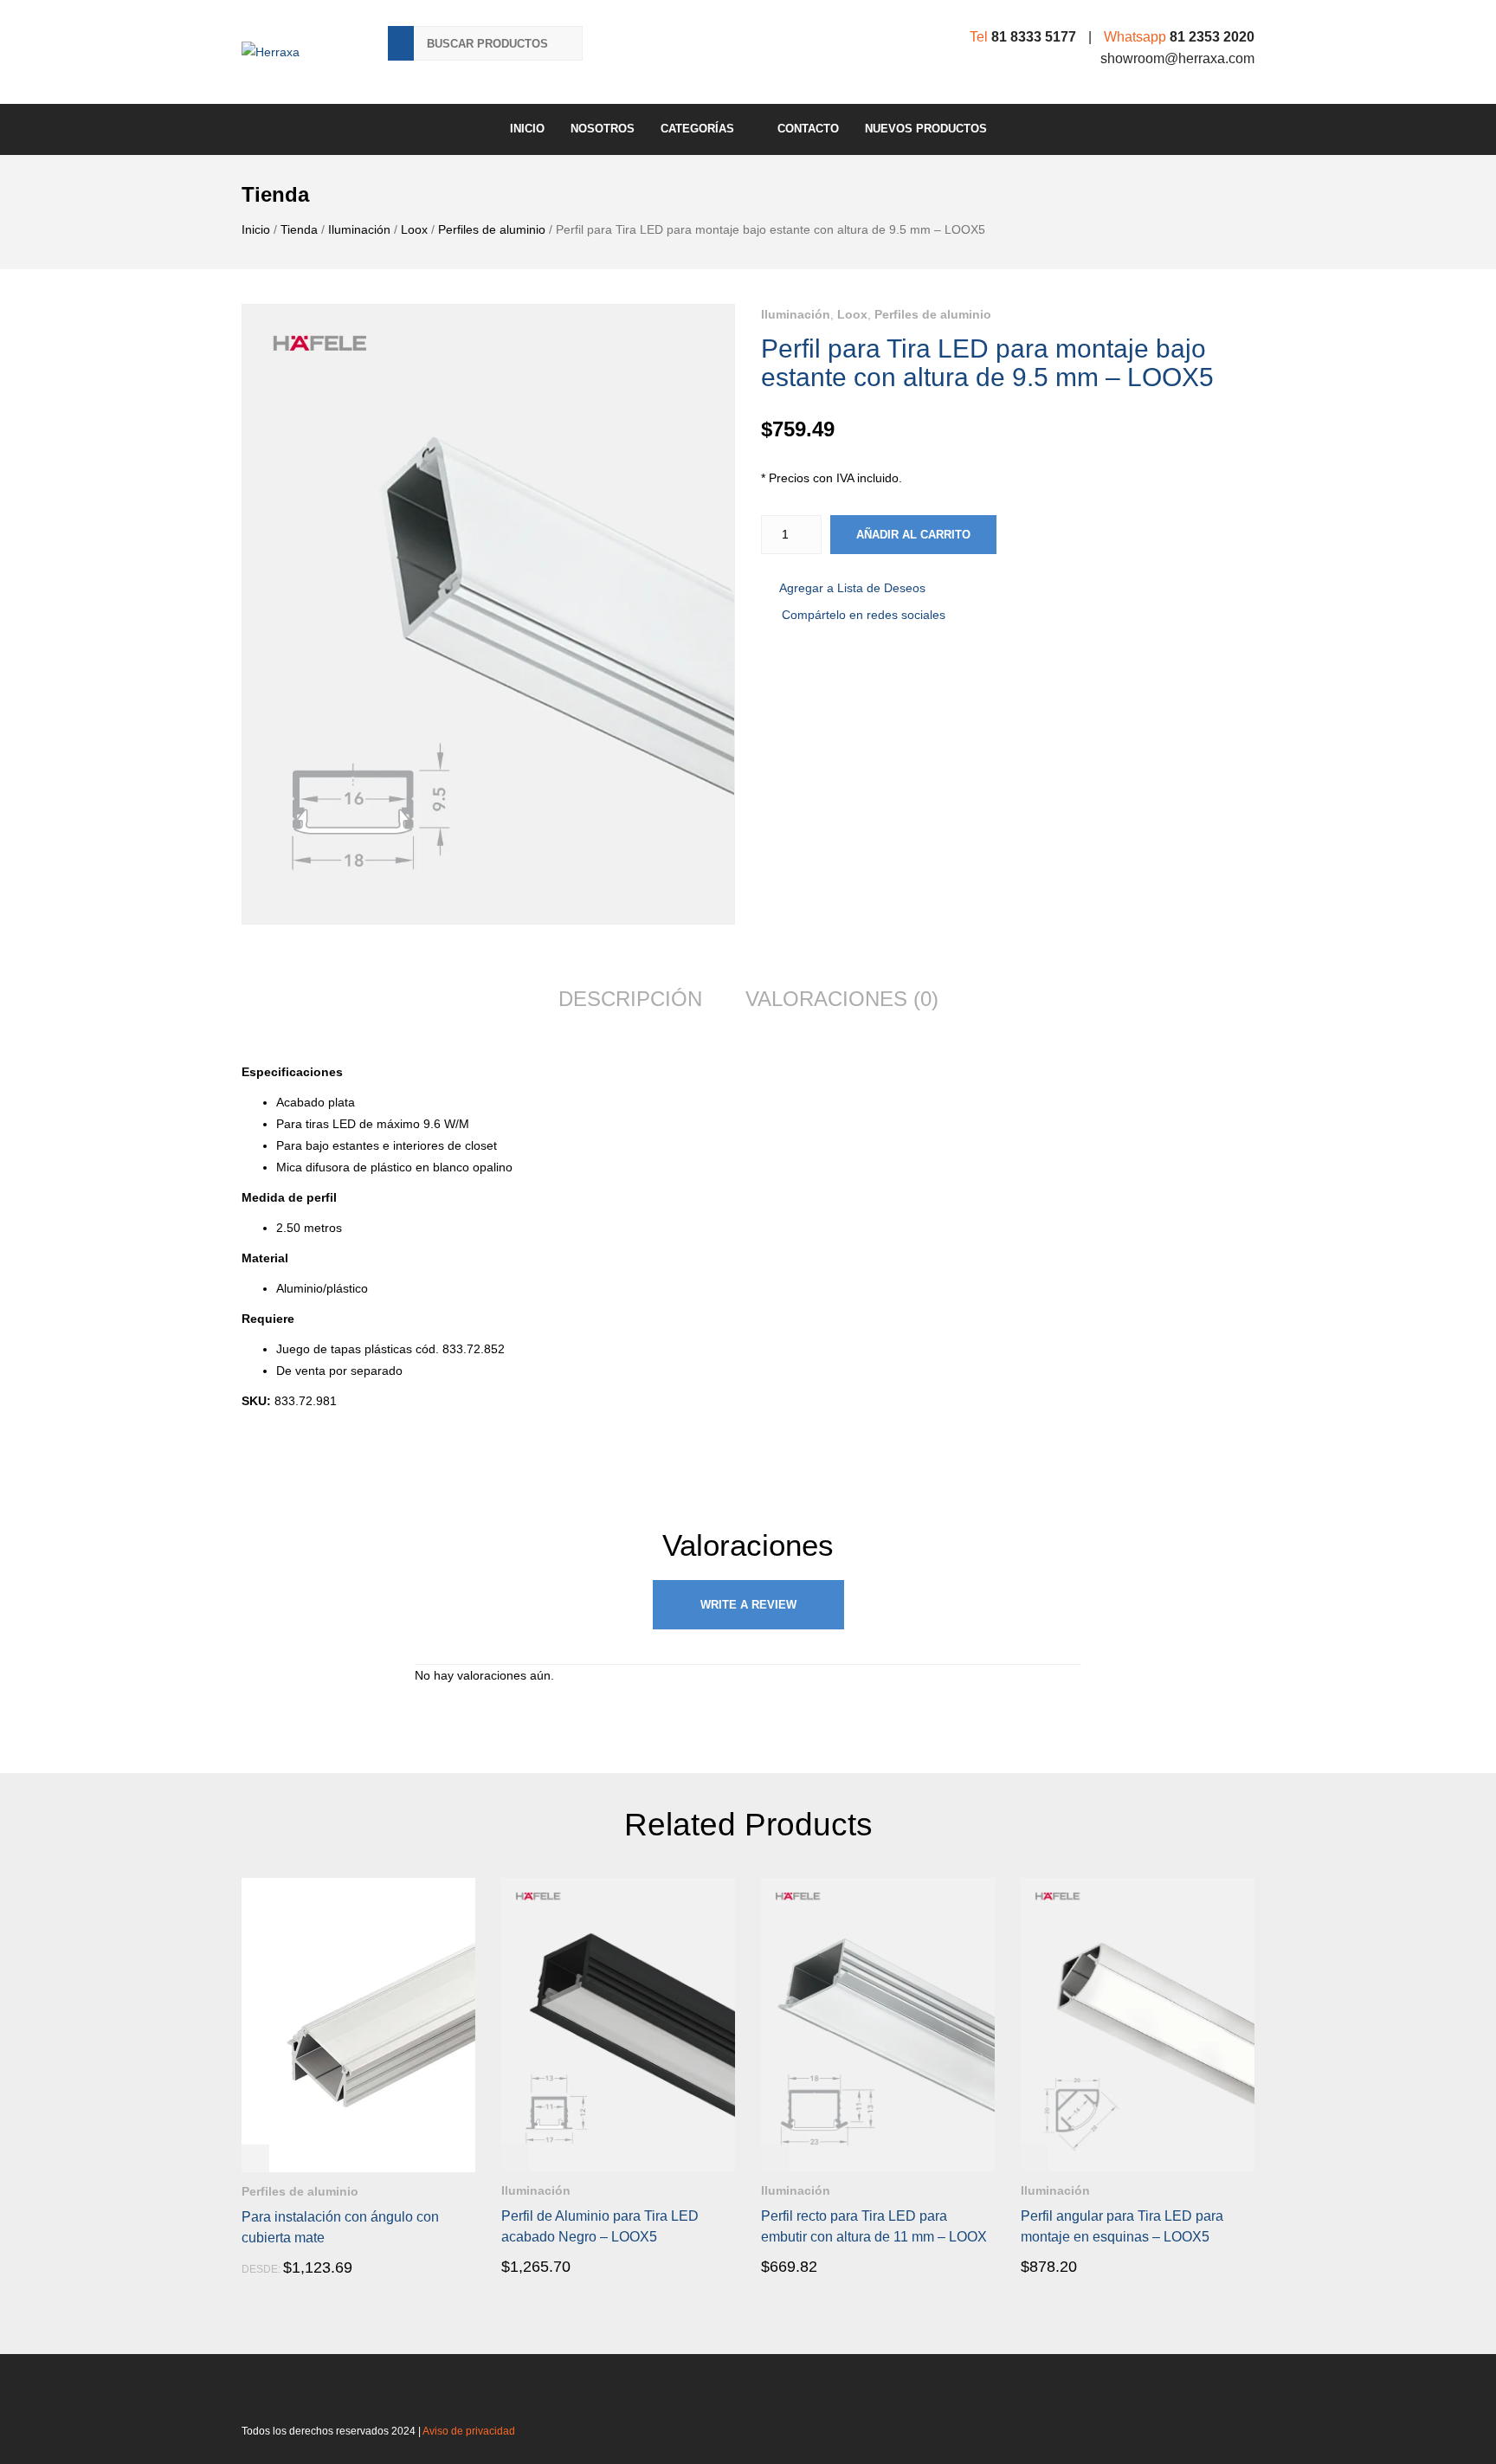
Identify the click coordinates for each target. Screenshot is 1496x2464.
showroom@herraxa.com (1177, 58)
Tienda (299, 229)
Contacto (808, 129)
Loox (414, 229)
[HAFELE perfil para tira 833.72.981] (488, 614)
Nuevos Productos (926, 129)
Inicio (527, 129)
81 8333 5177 (1034, 37)
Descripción (630, 999)
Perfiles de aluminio (492, 229)
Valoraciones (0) (842, 999)
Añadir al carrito (913, 535)
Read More (291, 2268)
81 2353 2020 (1212, 37)
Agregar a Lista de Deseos (852, 588)
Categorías (697, 129)
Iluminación (359, 229)
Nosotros (603, 129)
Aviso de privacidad (469, 2431)
